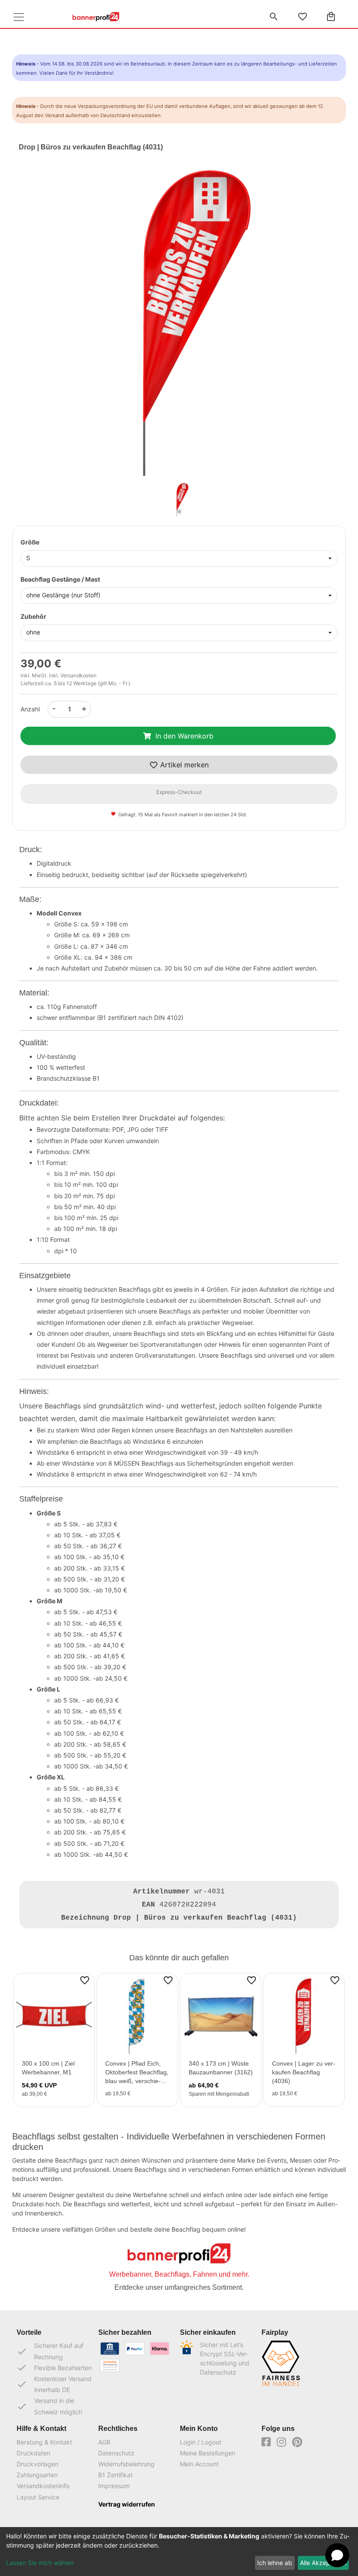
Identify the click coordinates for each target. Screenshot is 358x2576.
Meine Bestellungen (208, 2453)
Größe (30, 542)
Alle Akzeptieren (323, 2563)
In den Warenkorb (184, 736)
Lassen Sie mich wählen (40, 2563)
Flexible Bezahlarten (54, 2368)
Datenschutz (116, 2453)
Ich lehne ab (275, 2563)
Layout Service (38, 2497)
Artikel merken (183, 765)
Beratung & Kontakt (44, 2442)
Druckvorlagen (38, 2464)
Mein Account (199, 2464)
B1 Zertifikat (115, 2475)
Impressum (114, 2486)
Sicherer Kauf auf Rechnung (50, 2351)
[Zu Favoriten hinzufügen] (85, 1980)
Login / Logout (201, 2442)
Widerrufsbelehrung (126, 2464)
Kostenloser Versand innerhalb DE (54, 2384)
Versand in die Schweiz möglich (49, 2406)
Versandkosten (78, 675)
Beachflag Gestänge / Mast (60, 579)
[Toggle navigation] (19, 17)
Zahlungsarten (37, 2475)
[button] (43, 331)
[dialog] (179, 2552)
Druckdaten (33, 2453)
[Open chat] (337, 2555)
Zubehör (33, 616)
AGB (104, 2442)
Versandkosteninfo (43, 2486)
